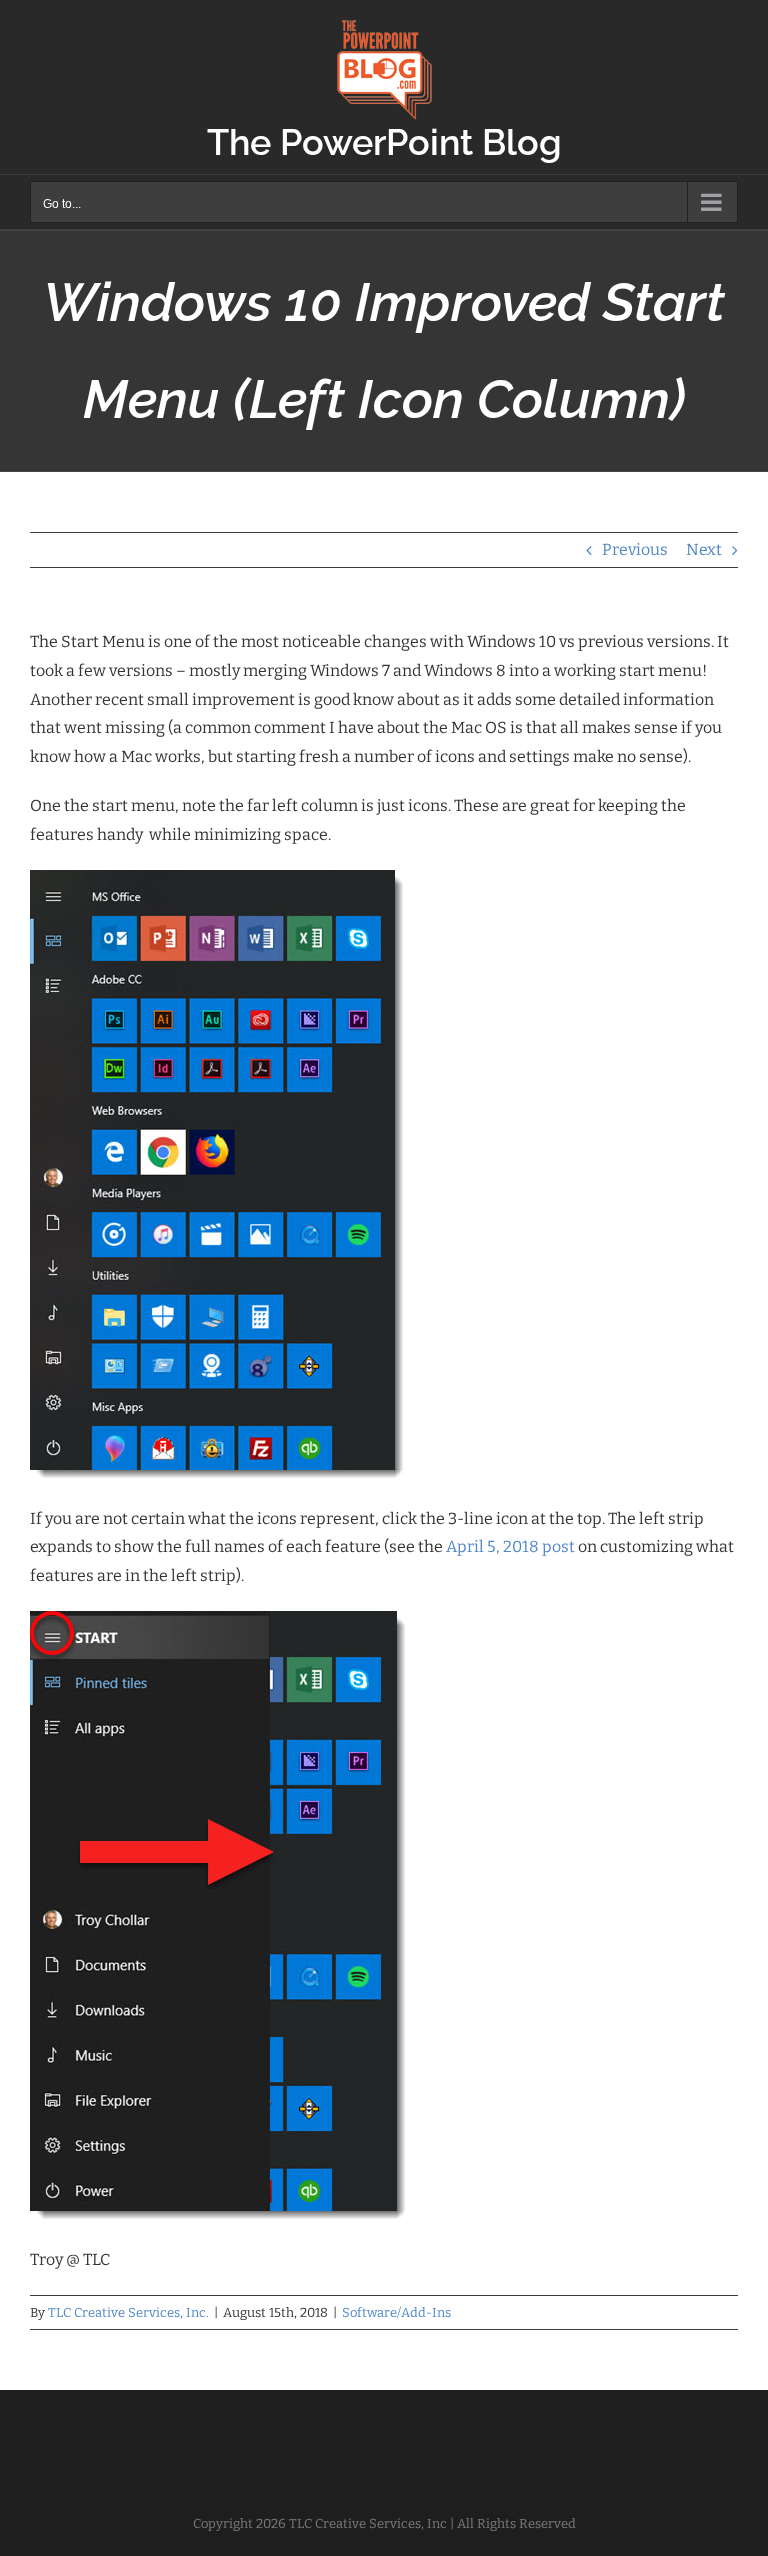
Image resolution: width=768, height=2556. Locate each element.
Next (704, 549)
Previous (635, 549)
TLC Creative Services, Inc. (128, 2312)
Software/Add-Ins (396, 2312)
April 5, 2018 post (510, 1546)
